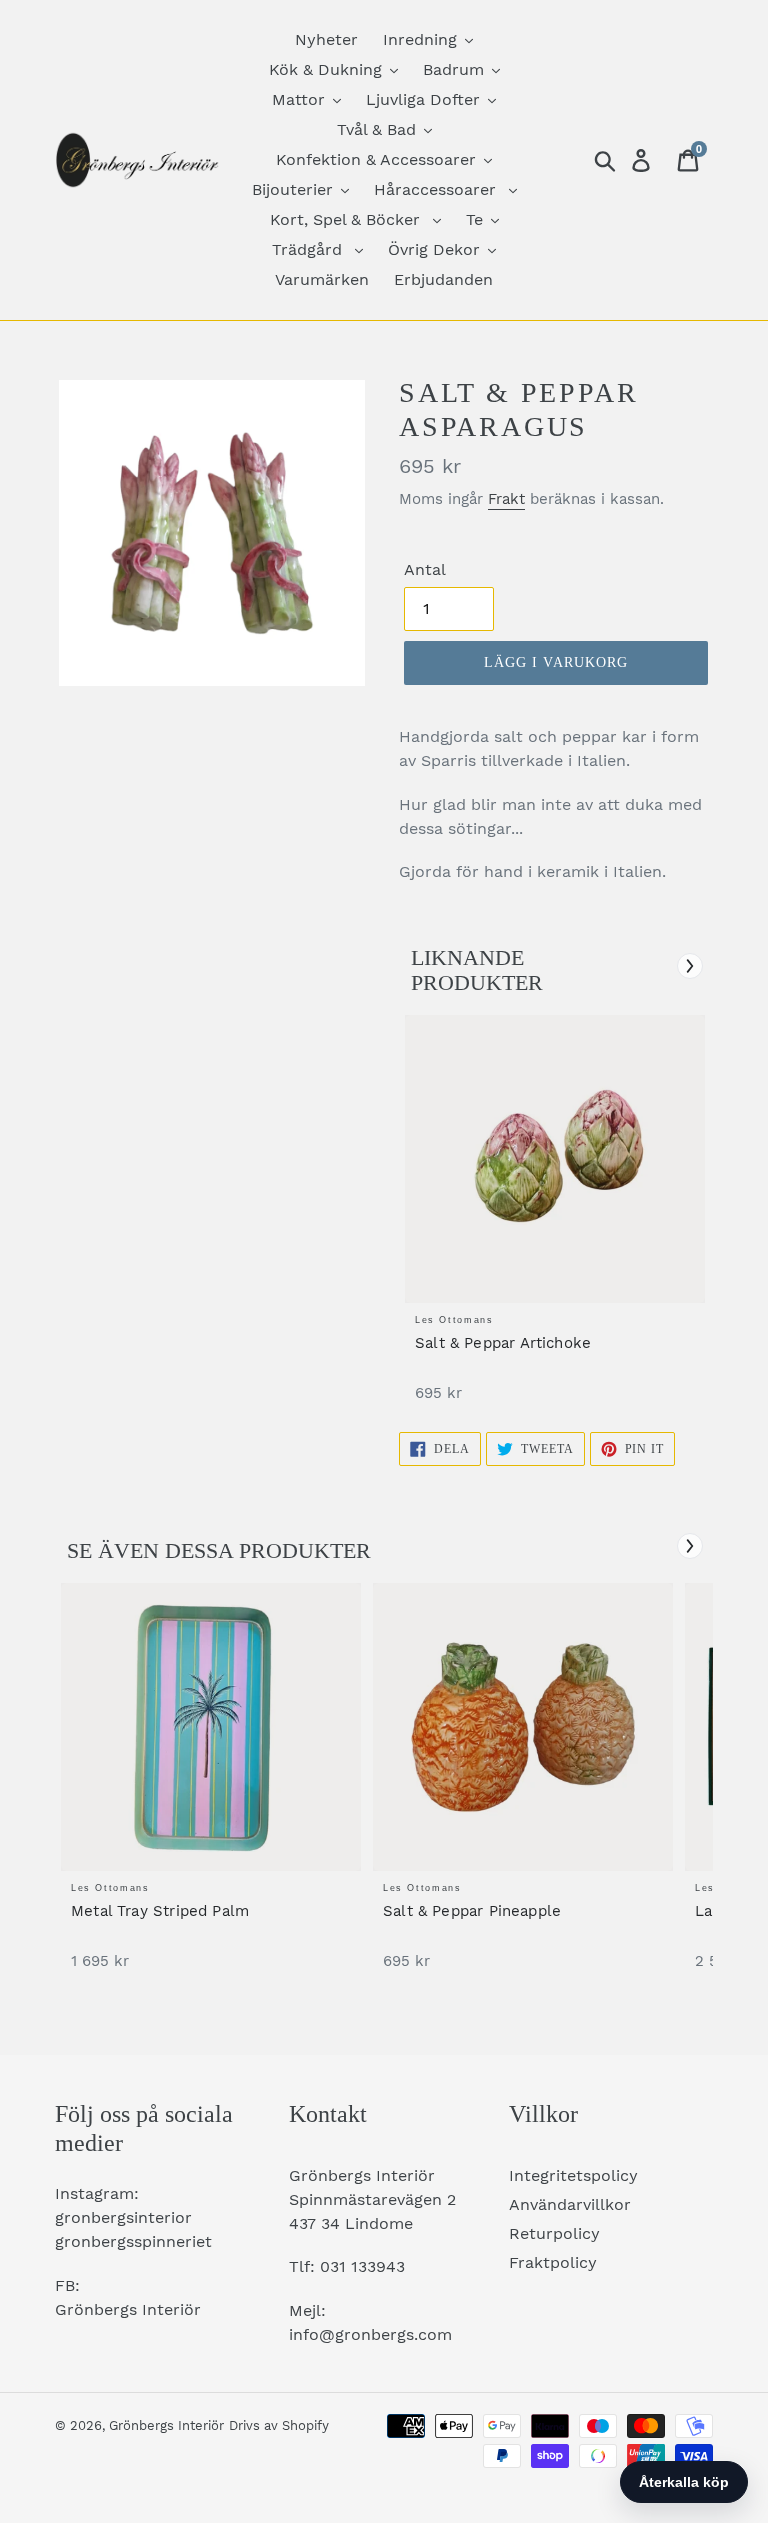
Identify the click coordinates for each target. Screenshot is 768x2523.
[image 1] (555, 1159)
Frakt (506, 499)
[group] (555, 1218)
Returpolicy (554, 2233)
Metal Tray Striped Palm (160, 1911)
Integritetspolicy (573, 2175)
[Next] (690, 966)
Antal (425, 569)
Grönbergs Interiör (166, 2425)
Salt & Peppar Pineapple (472, 1911)
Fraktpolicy (553, 2262)
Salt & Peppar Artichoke (503, 1343)
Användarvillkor (570, 2204)
